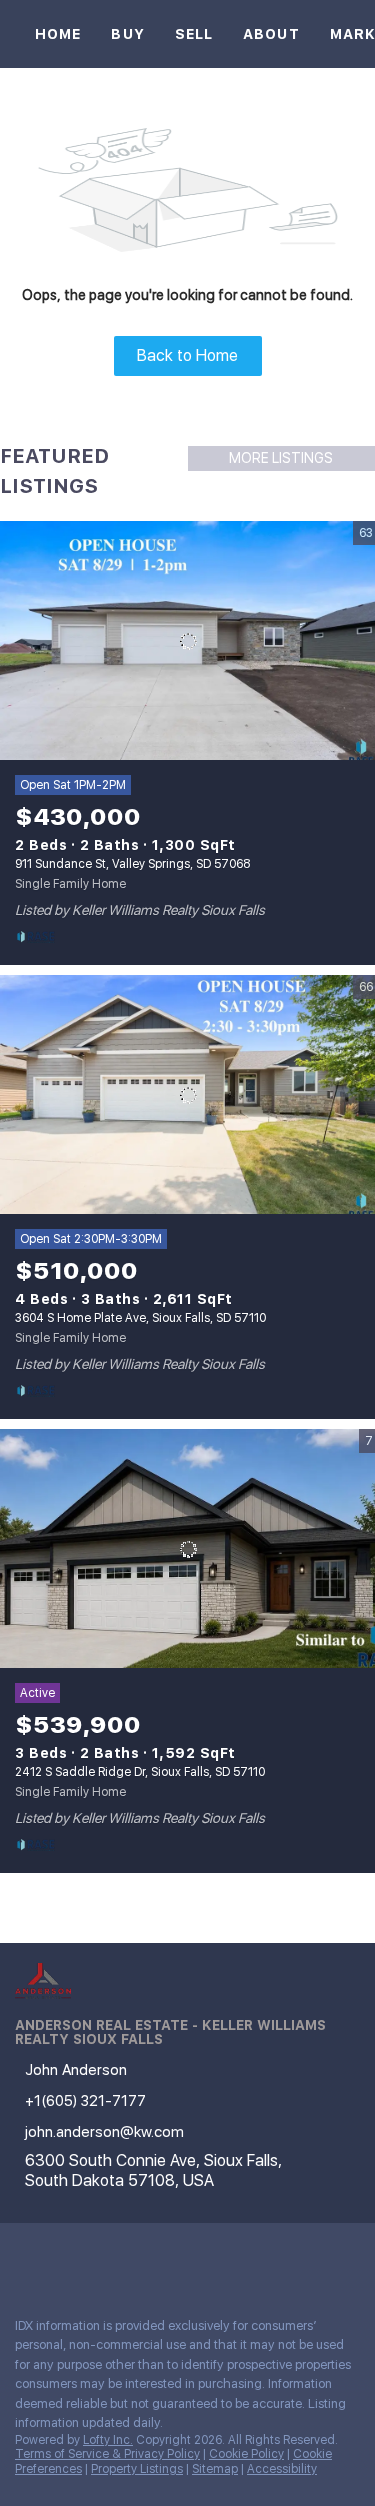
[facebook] (24, 2258)
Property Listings (137, 2469)
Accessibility (282, 2469)
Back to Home (187, 355)
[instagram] (104, 2258)
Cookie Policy (246, 2454)
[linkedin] (64, 2258)
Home (58, 34)
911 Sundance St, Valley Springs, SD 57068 (132, 864)
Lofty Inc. (108, 2440)
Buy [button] (127, 34)
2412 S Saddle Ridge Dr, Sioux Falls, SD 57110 (140, 1772)
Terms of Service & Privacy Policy (107, 2454)
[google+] (144, 2258)
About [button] (271, 34)
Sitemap (215, 2469)
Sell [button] (194, 34)
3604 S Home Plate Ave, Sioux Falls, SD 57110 (140, 1318)
